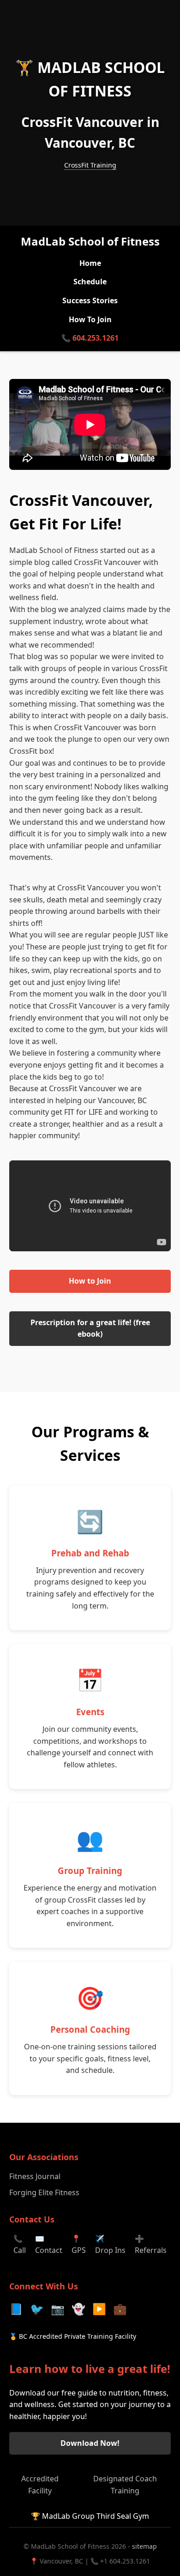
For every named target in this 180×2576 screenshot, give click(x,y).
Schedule (90, 282)
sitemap (144, 2546)
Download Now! (90, 2443)
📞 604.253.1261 (90, 338)
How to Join (90, 1281)
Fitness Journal (35, 2176)
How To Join (90, 319)
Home (90, 263)
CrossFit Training (90, 165)
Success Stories (90, 300)
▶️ (99, 2309)
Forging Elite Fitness (44, 2192)
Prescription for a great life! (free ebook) (90, 1328)
